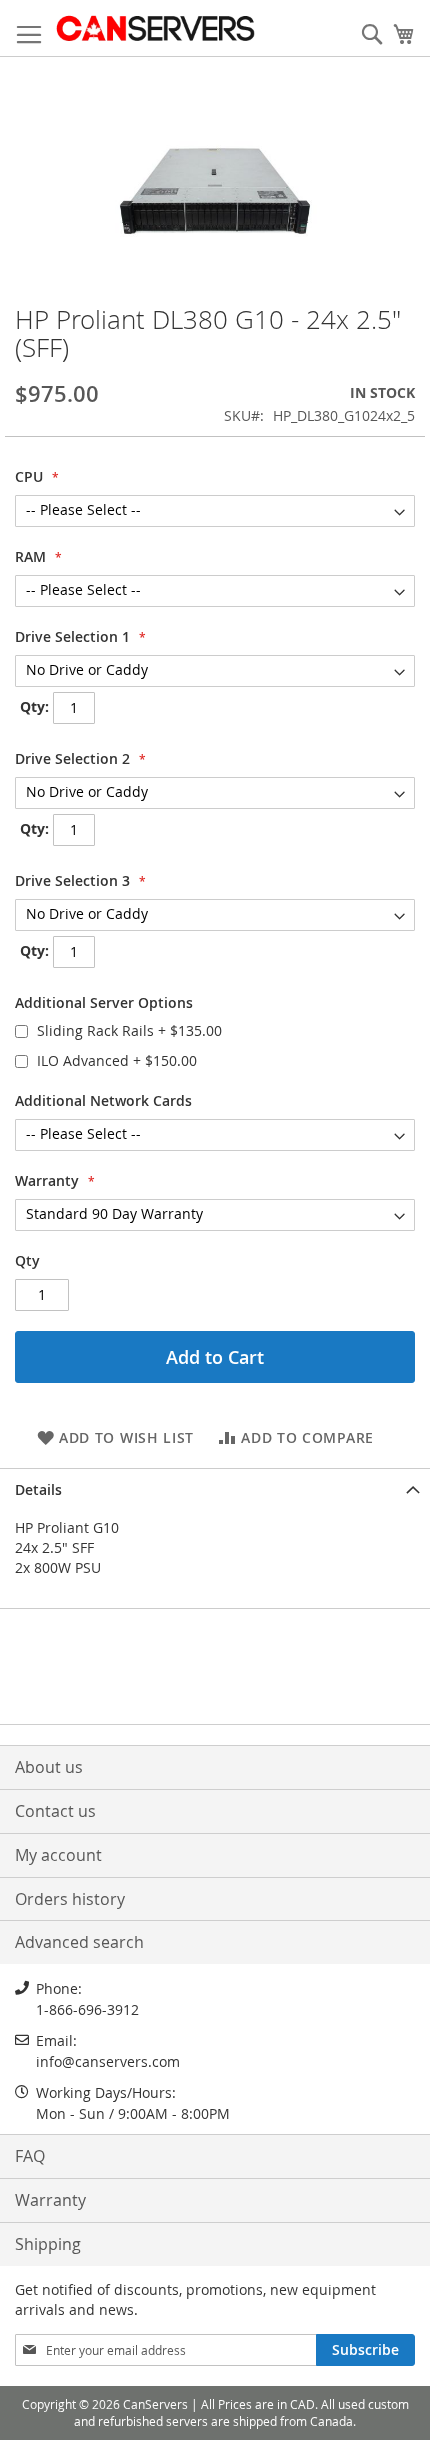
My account (58, 1855)
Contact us (55, 1811)
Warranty (50, 2200)
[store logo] (155, 28)
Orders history (70, 1899)
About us (49, 1767)
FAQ (30, 2156)
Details (38, 1489)
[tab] (215, 1488)
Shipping (48, 2244)
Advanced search (79, 1942)
